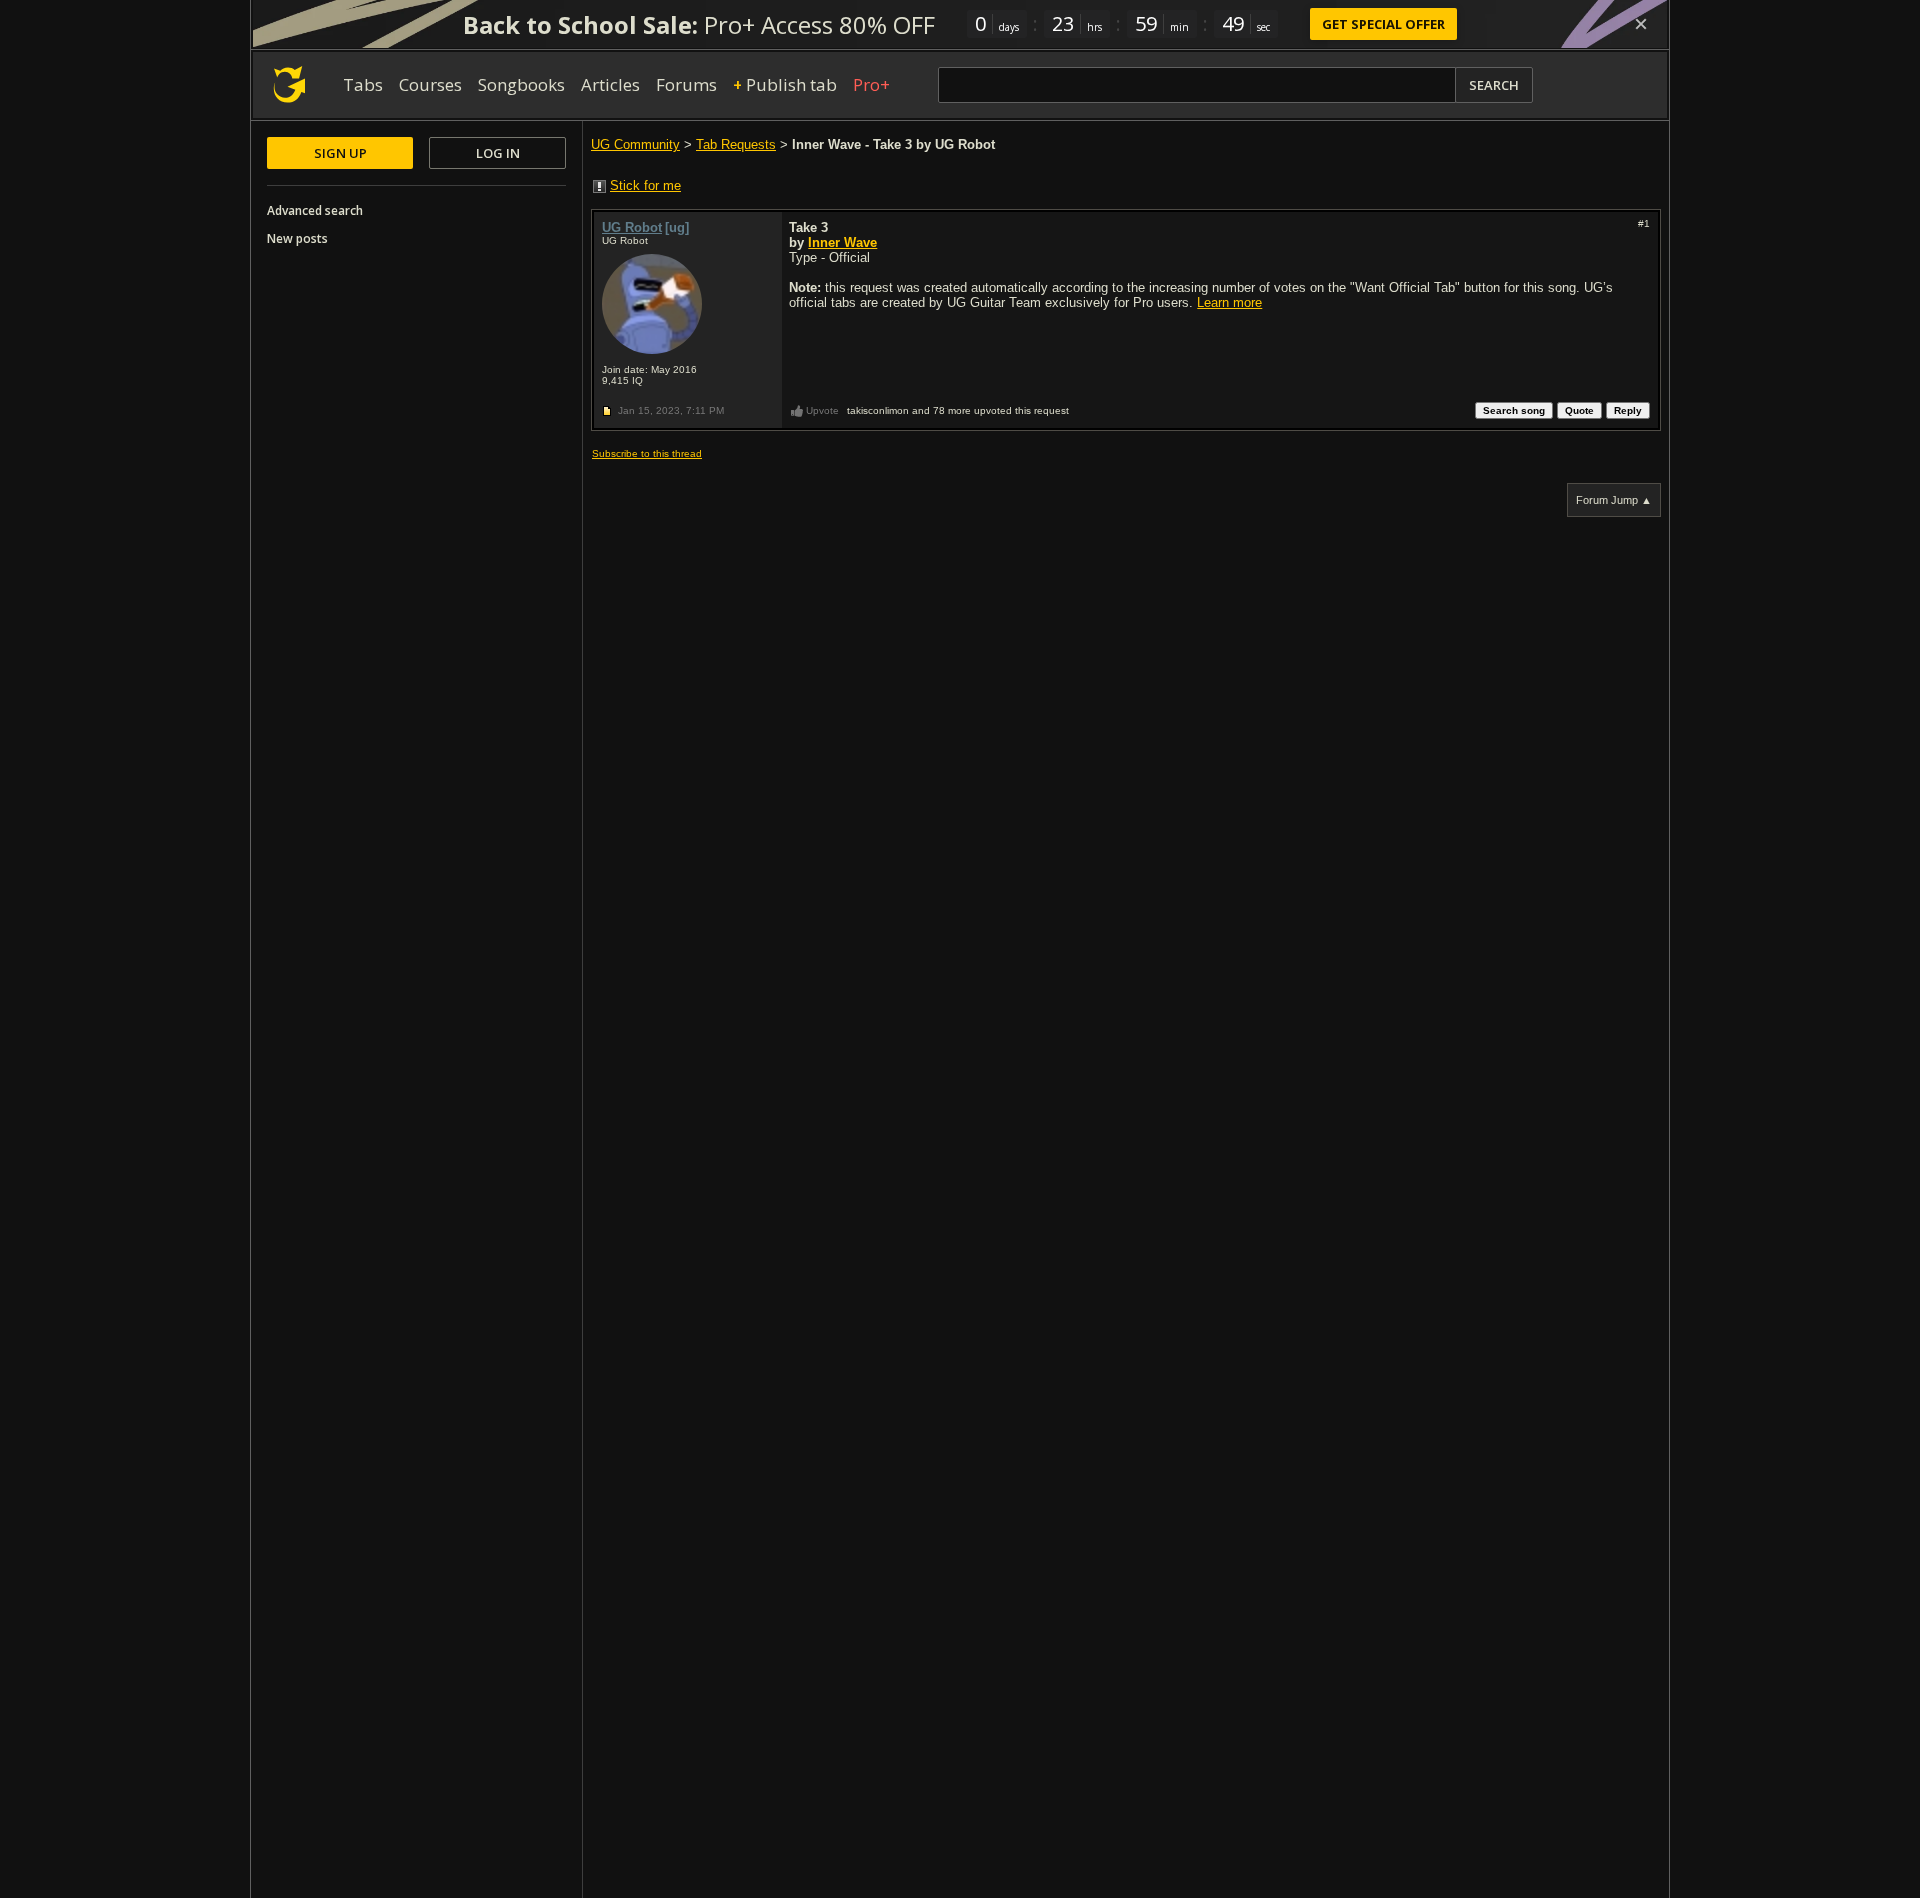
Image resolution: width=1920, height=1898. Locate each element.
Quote (1579, 410)
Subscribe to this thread (647, 453)
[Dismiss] (1641, 24)
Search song (1514, 410)
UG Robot (632, 227)
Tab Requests (736, 144)
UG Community (635, 144)
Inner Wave (842, 242)
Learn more (1229, 302)
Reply (1628, 410)
